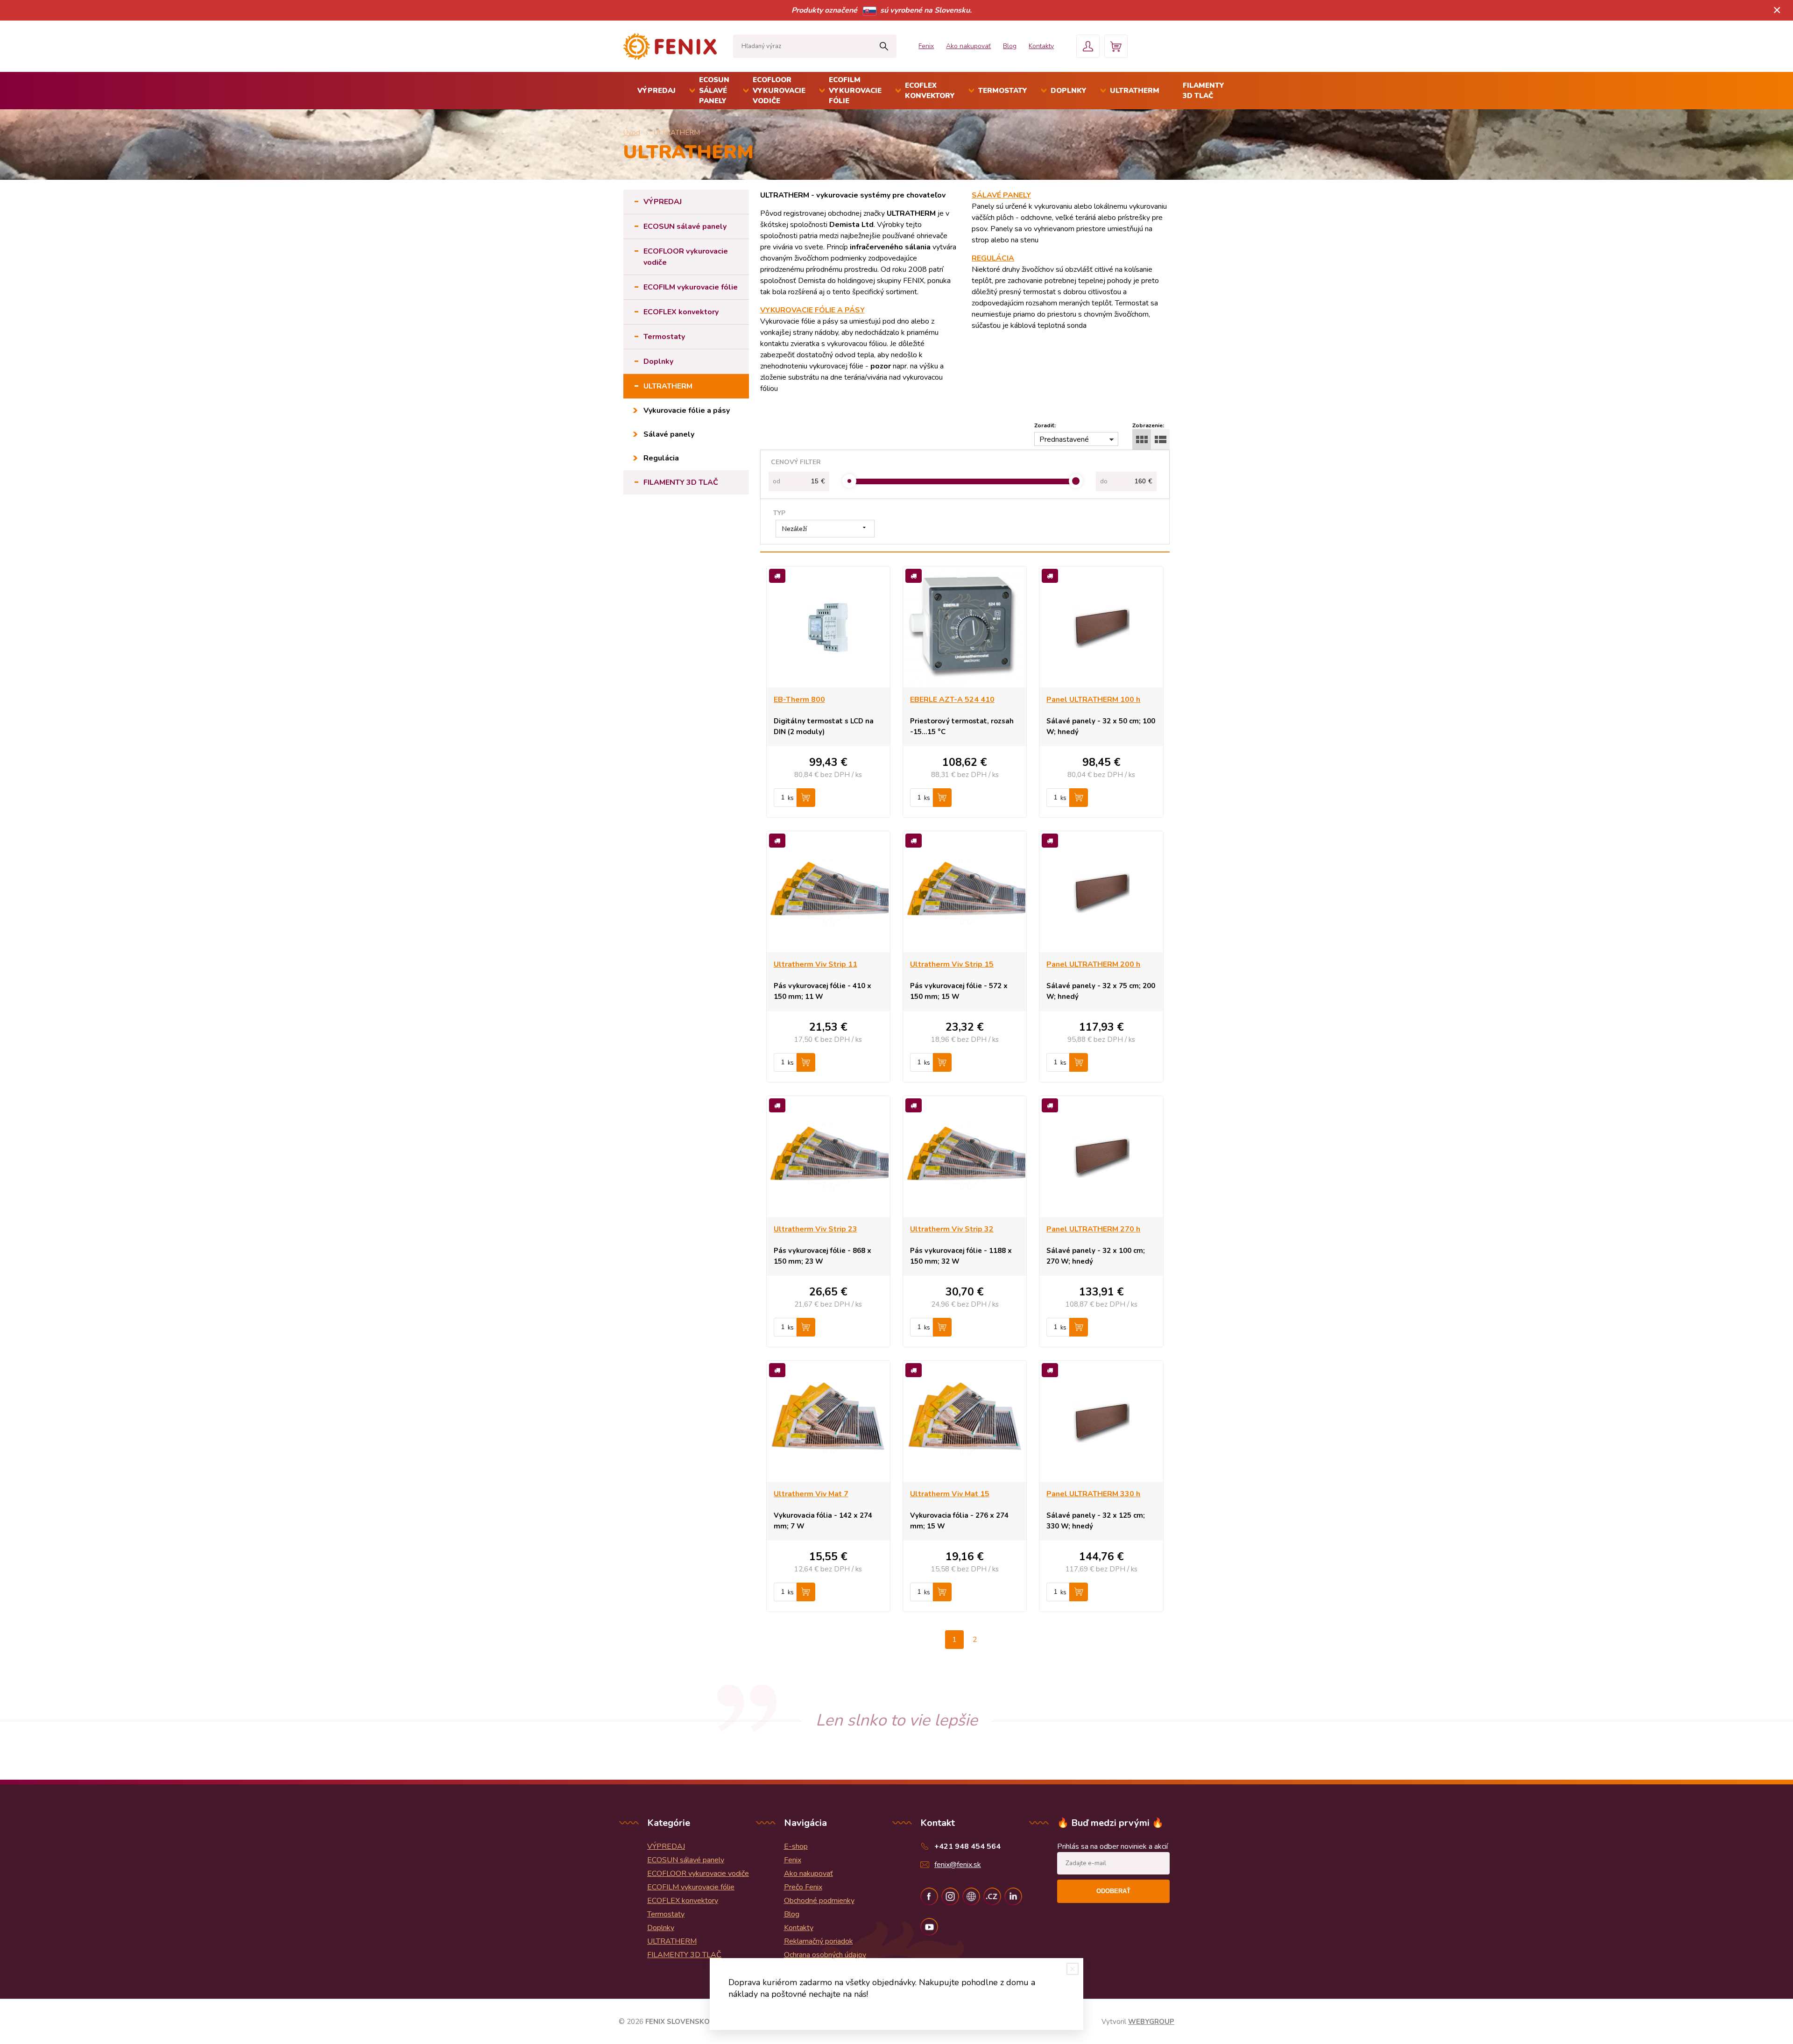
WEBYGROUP (1151, 2022)
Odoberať (1113, 1891)
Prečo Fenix (803, 1887)
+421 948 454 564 (967, 1846)
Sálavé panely (669, 434)
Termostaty (1003, 91)
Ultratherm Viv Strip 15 (952, 964)
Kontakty (1041, 46)
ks (791, 798)
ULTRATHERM (1135, 91)
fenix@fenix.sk (958, 1865)
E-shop (796, 1846)
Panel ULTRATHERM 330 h (1093, 1494)
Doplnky (1069, 91)
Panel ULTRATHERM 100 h (1093, 700)
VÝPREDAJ (656, 91)
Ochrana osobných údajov (825, 1955)
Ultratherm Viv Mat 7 (811, 1494)
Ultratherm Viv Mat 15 (950, 1494)
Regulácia (661, 458)
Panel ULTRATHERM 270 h (1093, 1229)
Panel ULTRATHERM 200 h (1093, 964)
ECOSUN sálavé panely (714, 90)
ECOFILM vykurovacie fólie (855, 90)
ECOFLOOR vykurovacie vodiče (779, 90)
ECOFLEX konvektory (930, 91)
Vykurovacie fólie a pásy (687, 410)
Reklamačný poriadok (819, 1941)
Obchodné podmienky (819, 1901)
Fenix (926, 46)
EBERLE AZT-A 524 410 (952, 700)
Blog (1010, 46)
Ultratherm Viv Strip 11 (815, 964)
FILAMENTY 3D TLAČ (1204, 91)
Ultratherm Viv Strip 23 (815, 1229)
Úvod (632, 133)
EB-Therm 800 (799, 700)
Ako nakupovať (968, 46)
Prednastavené (1064, 439)
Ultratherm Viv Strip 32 (952, 1229)
